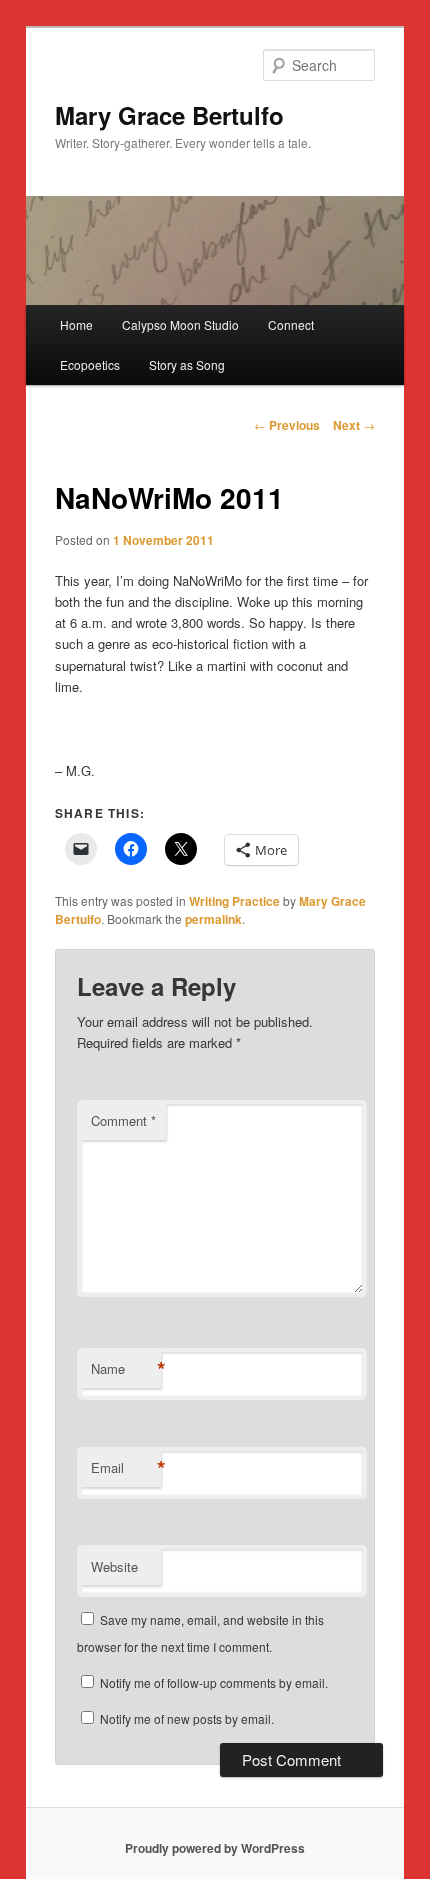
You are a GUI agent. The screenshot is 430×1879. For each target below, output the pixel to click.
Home (76, 324)
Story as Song (187, 364)
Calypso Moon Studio (180, 324)
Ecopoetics (90, 364)
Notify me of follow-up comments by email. (214, 1682)
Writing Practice (234, 901)
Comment (123, 1120)
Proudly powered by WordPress (215, 1848)
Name (126, 1369)
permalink (213, 919)
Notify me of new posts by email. (187, 1718)
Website (114, 1566)
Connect (291, 324)
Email (126, 1468)
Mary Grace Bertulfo (169, 115)
